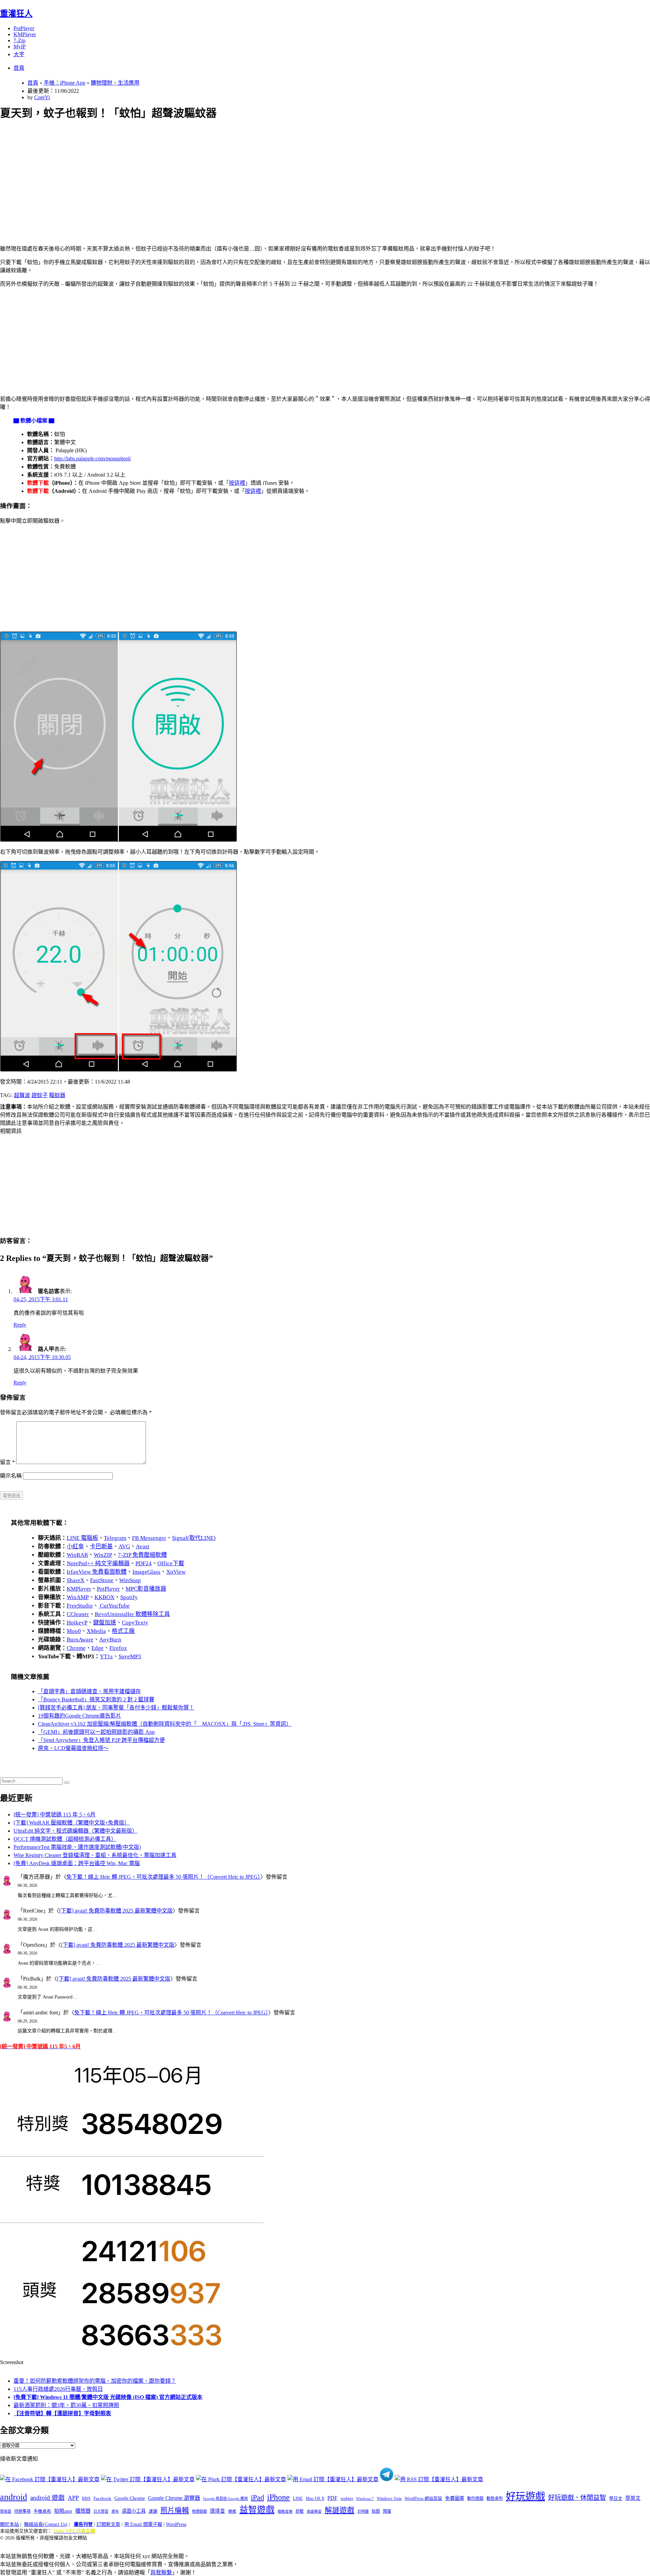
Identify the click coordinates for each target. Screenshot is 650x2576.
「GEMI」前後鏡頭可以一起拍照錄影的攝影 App (96, 1732)
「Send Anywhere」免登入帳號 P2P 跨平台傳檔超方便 (101, 1740)
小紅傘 (75, 1546)
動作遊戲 (475, 2498)
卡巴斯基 (101, 1546)
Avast (143, 1546)
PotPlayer (24, 28)
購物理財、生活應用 (115, 83)
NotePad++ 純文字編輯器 (98, 1563)
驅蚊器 (57, 1095)
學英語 (6, 2511)
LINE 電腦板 (82, 1538)
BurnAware (80, 1640)
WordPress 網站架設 (423, 2498)
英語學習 (314, 2512)
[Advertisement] (203, 175)
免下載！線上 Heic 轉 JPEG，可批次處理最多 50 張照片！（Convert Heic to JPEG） (163, 1877)
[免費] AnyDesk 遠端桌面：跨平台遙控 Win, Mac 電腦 (77, 1863)
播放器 (83, 2511)
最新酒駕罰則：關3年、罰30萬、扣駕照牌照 (66, 2405)
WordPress (176, 2524)
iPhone (278, 2497)
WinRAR (77, 1555)
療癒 (232, 2511)
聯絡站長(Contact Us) (46, 2524)
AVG (124, 1546)
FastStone (102, 1580)
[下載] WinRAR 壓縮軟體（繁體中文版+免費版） (72, 1823)
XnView (176, 1572)
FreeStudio (80, 1606)
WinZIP (103, 1555)
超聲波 (22, 1095)
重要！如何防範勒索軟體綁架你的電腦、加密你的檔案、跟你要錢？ (95, 2381)
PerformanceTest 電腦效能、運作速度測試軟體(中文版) (77, 1847)
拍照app (63, 2511)
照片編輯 (175, 2510)
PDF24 (144, 1563)
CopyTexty (135, 1623)
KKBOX (104, 1597)
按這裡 (237, 483)
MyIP (20, 47)
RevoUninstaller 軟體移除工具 (132, 1614)
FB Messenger (149, 1538)
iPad (257, 2497)
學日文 (616, 2498)
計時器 (363, 2511)
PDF (332, 2498)
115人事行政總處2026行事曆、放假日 (58, 2389)
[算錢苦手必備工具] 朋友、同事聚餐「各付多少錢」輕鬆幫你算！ (116, 1708)
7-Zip (19, 40)
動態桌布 (495, 2498)
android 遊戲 (47, 2498)
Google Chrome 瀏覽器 (174, 2498)
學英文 (633, 2498)
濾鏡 (153, 2511)
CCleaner (78, 1614)
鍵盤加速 (105, 1623)
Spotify (129, 1597)
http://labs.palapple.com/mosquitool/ (93, 459)
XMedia (96, 1631)
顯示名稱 (11, 1476)
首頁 (19, 68)
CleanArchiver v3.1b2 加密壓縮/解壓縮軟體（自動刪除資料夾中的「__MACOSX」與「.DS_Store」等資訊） (165, 1724)
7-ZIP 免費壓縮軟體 (142, 1555)
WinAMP (78, 1597)
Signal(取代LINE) (194, 1538)
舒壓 (300, 2511)
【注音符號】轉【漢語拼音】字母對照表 (62, 2413)
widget (347, 2498)
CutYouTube (114, 1606)
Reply (20, 1325)
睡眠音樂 (285, 2512)
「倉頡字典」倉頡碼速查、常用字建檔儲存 (89, 1691)
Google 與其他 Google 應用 (225, 2498)
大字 (19, 54)
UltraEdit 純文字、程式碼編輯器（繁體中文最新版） (75, 1831)
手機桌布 (42, 2511)
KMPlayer (25, 34)
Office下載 (171, 1563)
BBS (86, 2498)
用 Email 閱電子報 (143, 2524)
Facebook (102, 2498)
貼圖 (376, 2511)
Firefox (118, 1648)
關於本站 (9, 2524)
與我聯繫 (161, 2572)
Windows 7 (365, 2498)
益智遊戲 (257, 2510)
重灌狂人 (16, 14)
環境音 (218, 2511)
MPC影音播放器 (146, 1589)
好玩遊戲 (525, 2496)
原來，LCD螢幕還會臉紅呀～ (73, 1748)
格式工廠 (123, 1631)
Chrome (76, 1648)
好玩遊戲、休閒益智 (577, 2498)
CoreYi (42, 97)
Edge (97, 1648)
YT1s (106, 1656)
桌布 (115, 2511)
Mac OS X (315, 2498)
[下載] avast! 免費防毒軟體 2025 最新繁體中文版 (116, 1911)
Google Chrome (130, 2498)
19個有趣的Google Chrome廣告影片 (80, 1716)
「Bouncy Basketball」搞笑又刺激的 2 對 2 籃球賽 (96, 1699)
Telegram (115, 1538)
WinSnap (130, 1580)
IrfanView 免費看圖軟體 (97, 1572)
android (14, 2497)
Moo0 (74, 1631)
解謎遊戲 (340, 2510)
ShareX (75, 1580)
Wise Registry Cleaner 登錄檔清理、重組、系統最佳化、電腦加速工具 (95, 1855)
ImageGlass (146, 1572)
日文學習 (101, 2511)
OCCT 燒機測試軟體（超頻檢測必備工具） (65, 1839)
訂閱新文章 (108, 2524)
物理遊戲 (199, 2511)
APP (73, 2498)
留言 (7, 1462)
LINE (298, 2498)
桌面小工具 (134, 2511)
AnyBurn (110, 1640)
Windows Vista (389, 2498)
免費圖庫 (455, 2498)
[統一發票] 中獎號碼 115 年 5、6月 (55, 1815)
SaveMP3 (130, 1656)
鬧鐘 (387, 2511)
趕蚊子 (40, 1095)
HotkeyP (77, 1623)
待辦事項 (22, 2511)
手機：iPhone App (64, 83)
